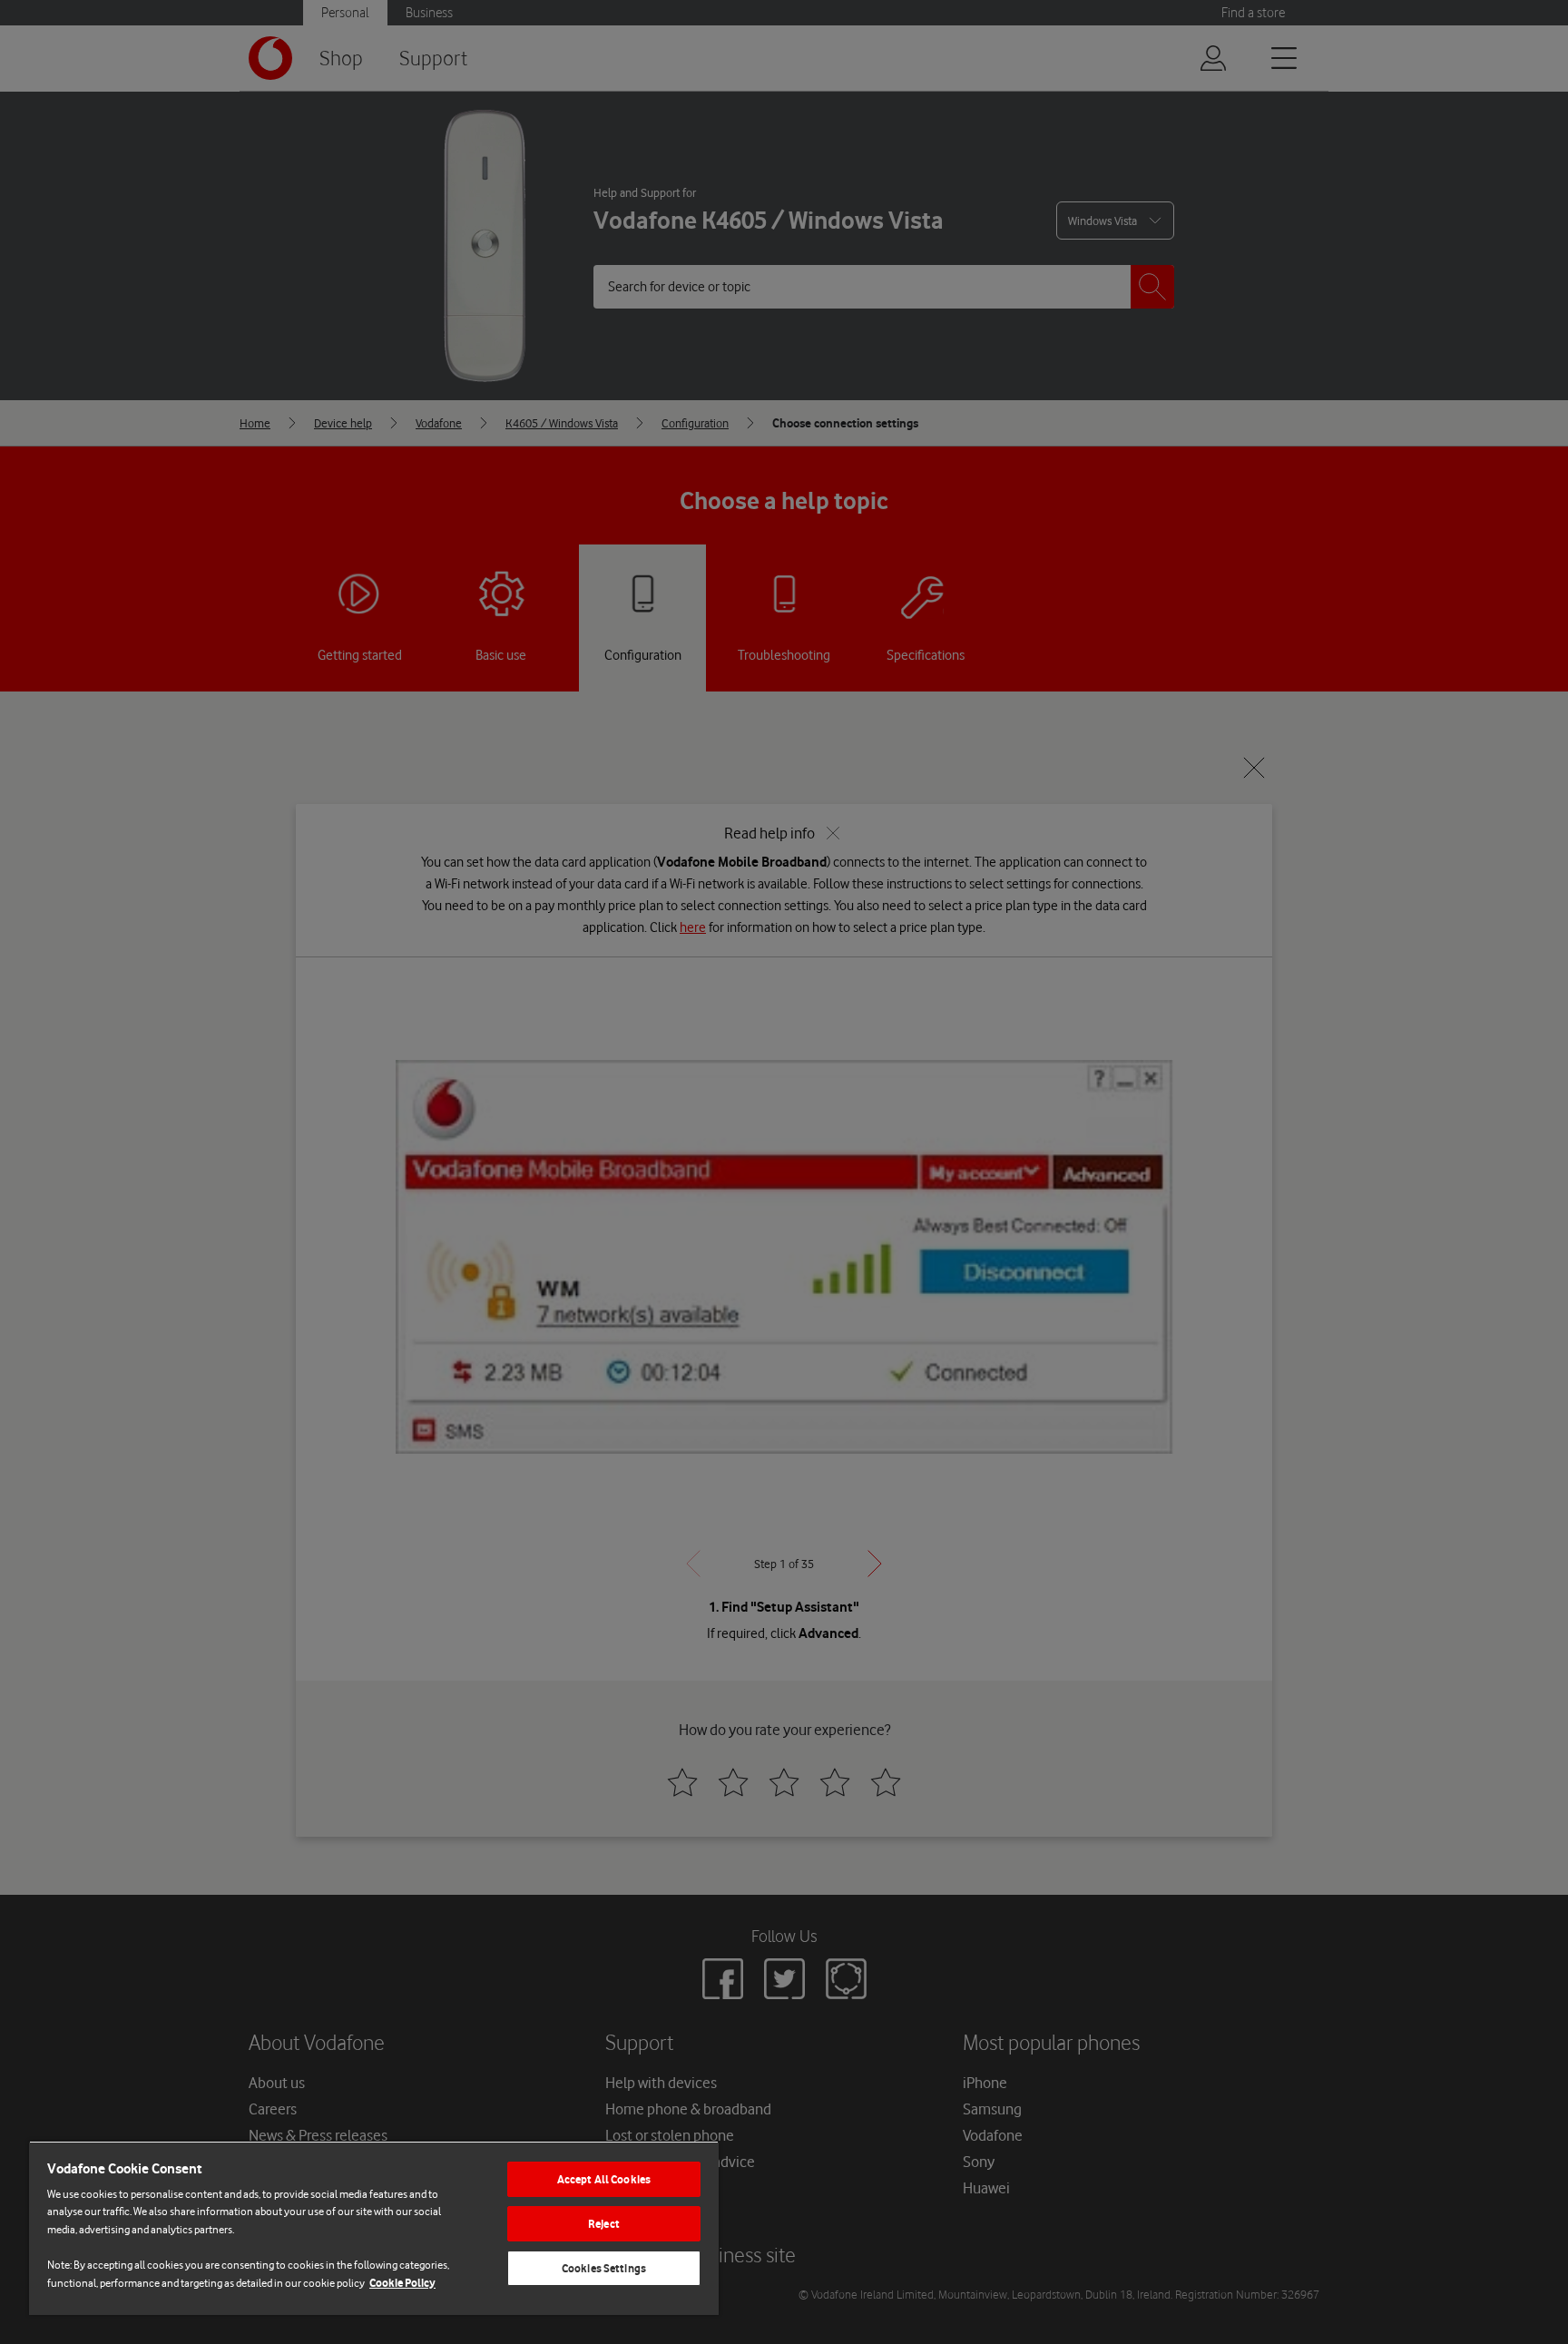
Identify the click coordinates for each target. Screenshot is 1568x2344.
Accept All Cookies (604, 2179)
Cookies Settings (604, 2268)
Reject (604, 2224)
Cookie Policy (402, 2283)
